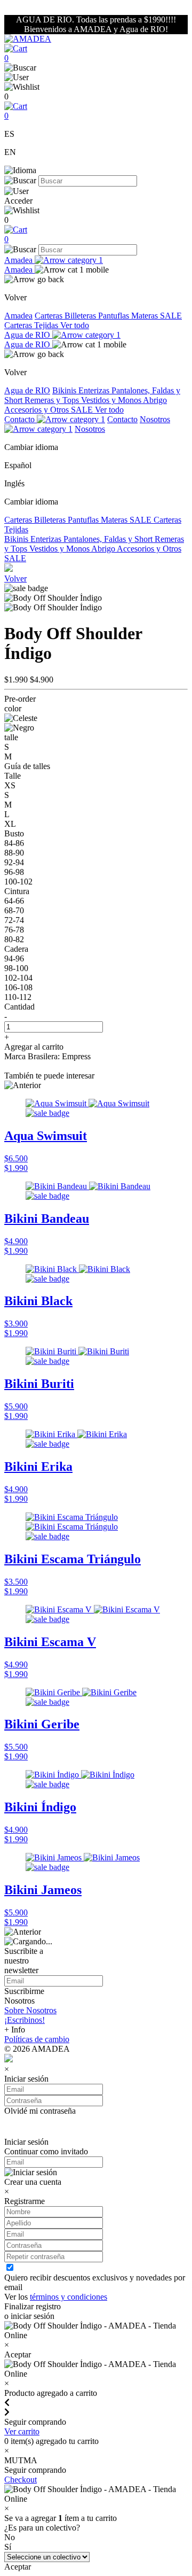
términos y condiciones (69, 2297)
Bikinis (65, 390)
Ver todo (75, 325)
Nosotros (90, 429)
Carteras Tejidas (32, 325)
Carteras (50, 316)
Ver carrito (22, 2431)
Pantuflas (115, 316)
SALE (171, 316)
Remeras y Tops (53, 400)
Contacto (21, 419)
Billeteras (81, 316)
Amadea (19, 260)
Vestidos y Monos (112, 400)
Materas (146, 316)
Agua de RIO (28, 335)
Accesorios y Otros (38, 410)
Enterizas (95, 390)
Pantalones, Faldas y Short (109, 539)
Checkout (21, 2480)
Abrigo (155, 400)
